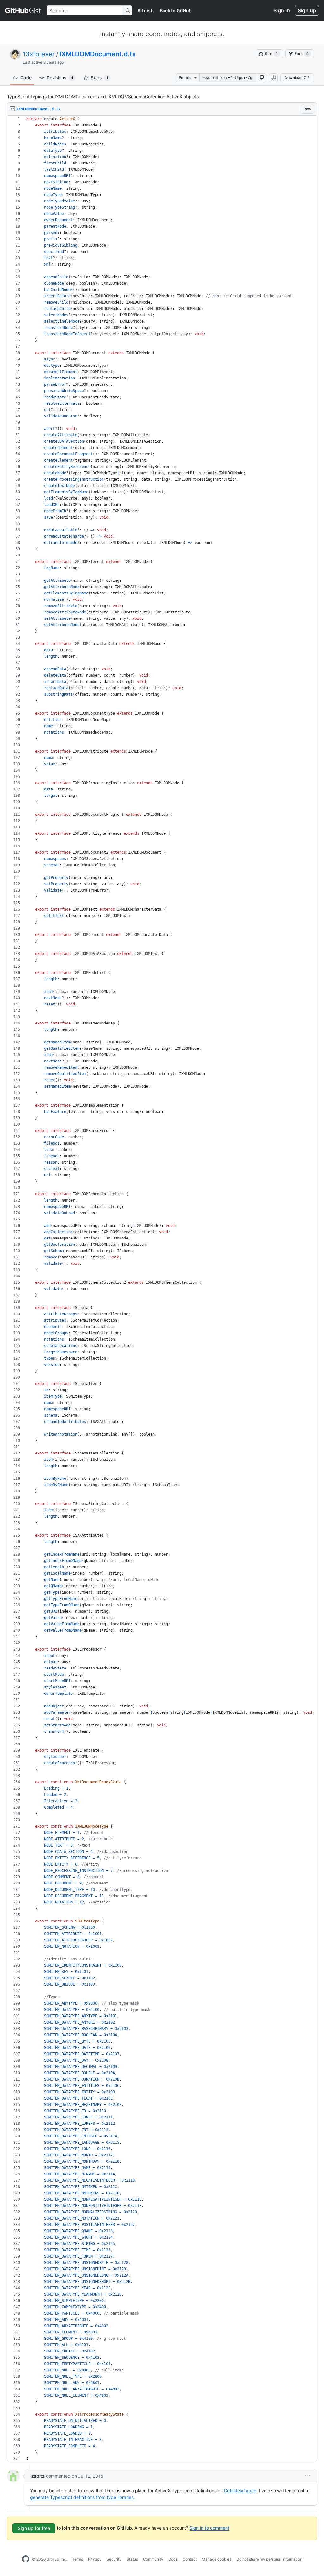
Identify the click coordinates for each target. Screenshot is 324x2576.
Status (132, 2559)
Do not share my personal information (269, 2559)
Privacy (95, 2559)
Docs (173, 2559)
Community (153, 2559)
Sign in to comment (209, 2528)
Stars (100, 78)
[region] (162, 1289)
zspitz (38, 2476)
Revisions (60, 78)
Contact (190, 2559)
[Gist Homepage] (23, 10)
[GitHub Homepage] (26, 2559)
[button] (261, 78)
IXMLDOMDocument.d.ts (98, 54)
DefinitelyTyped (240, 2490)
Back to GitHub (176, 11)
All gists (146, 11)
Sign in (282, 10)
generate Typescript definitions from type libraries (82, 2497)
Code (26, 78)
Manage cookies (217, 2559)
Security (114, 2559)
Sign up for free (34, 2528)
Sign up (307, 10)
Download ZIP (297, 78)
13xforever (39, 54)
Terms (78, 2559)
